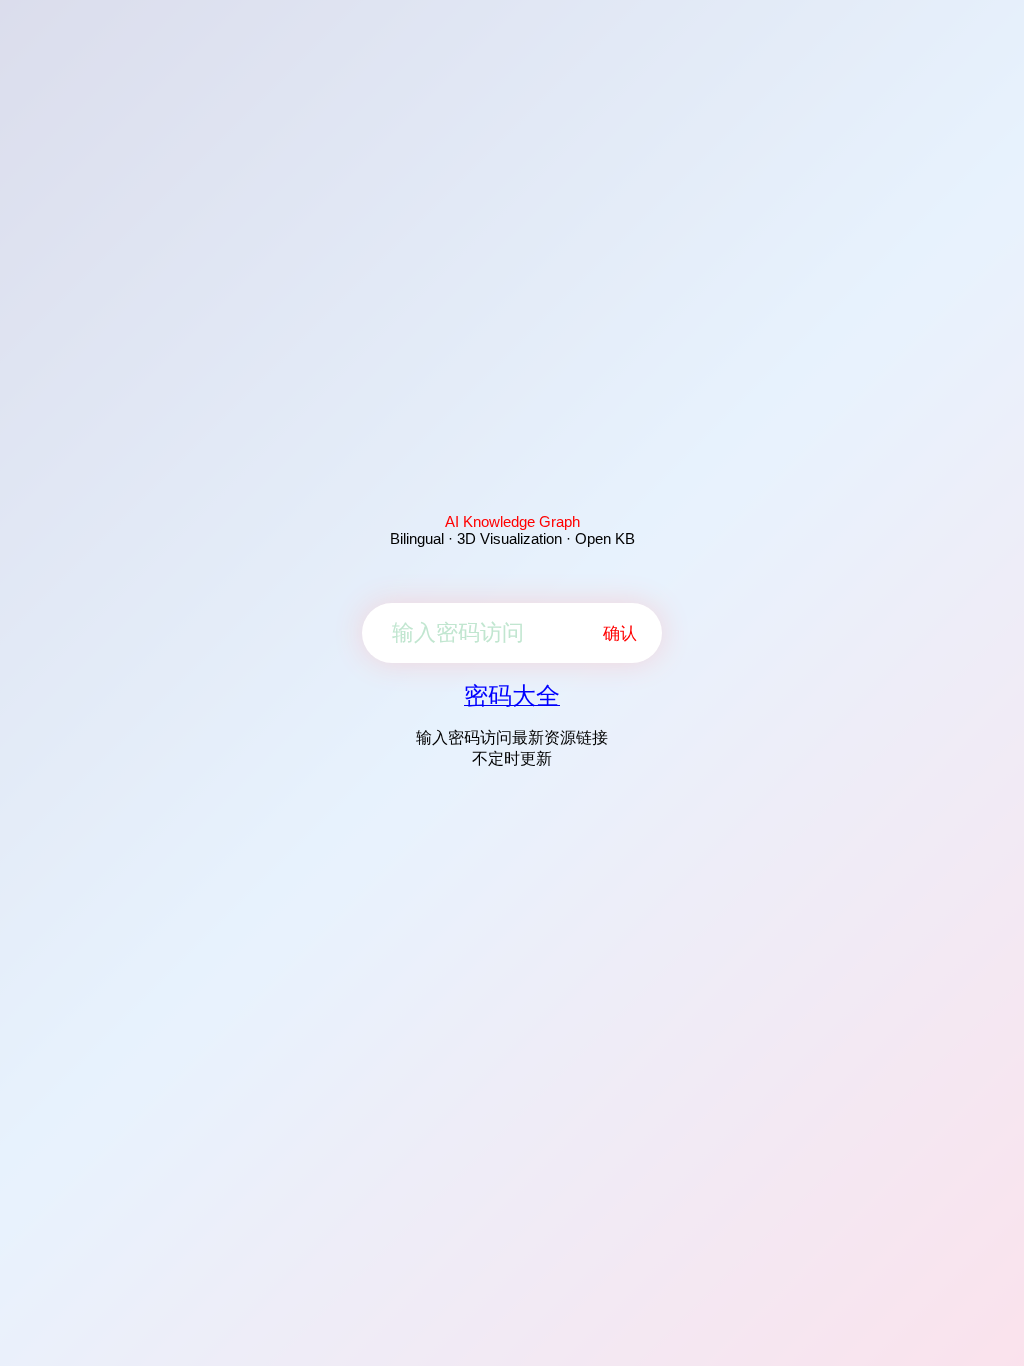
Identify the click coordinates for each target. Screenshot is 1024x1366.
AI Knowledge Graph (512, 521)
